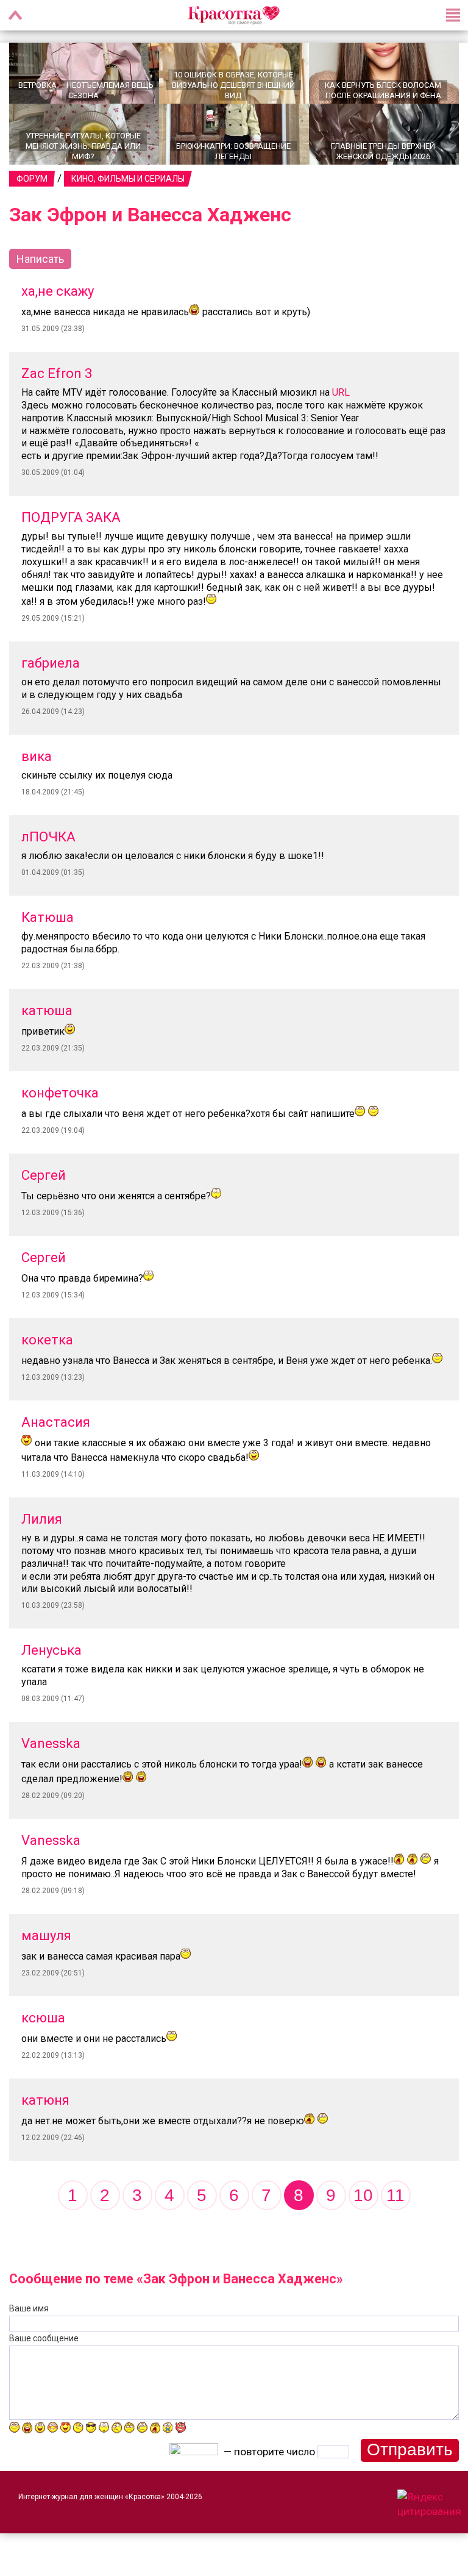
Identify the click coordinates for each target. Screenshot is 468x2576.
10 (363, 2195)
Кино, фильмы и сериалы (128, 179)
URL (341, 392)
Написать (40, 259)
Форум (32, 179)
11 (395, 2195)
